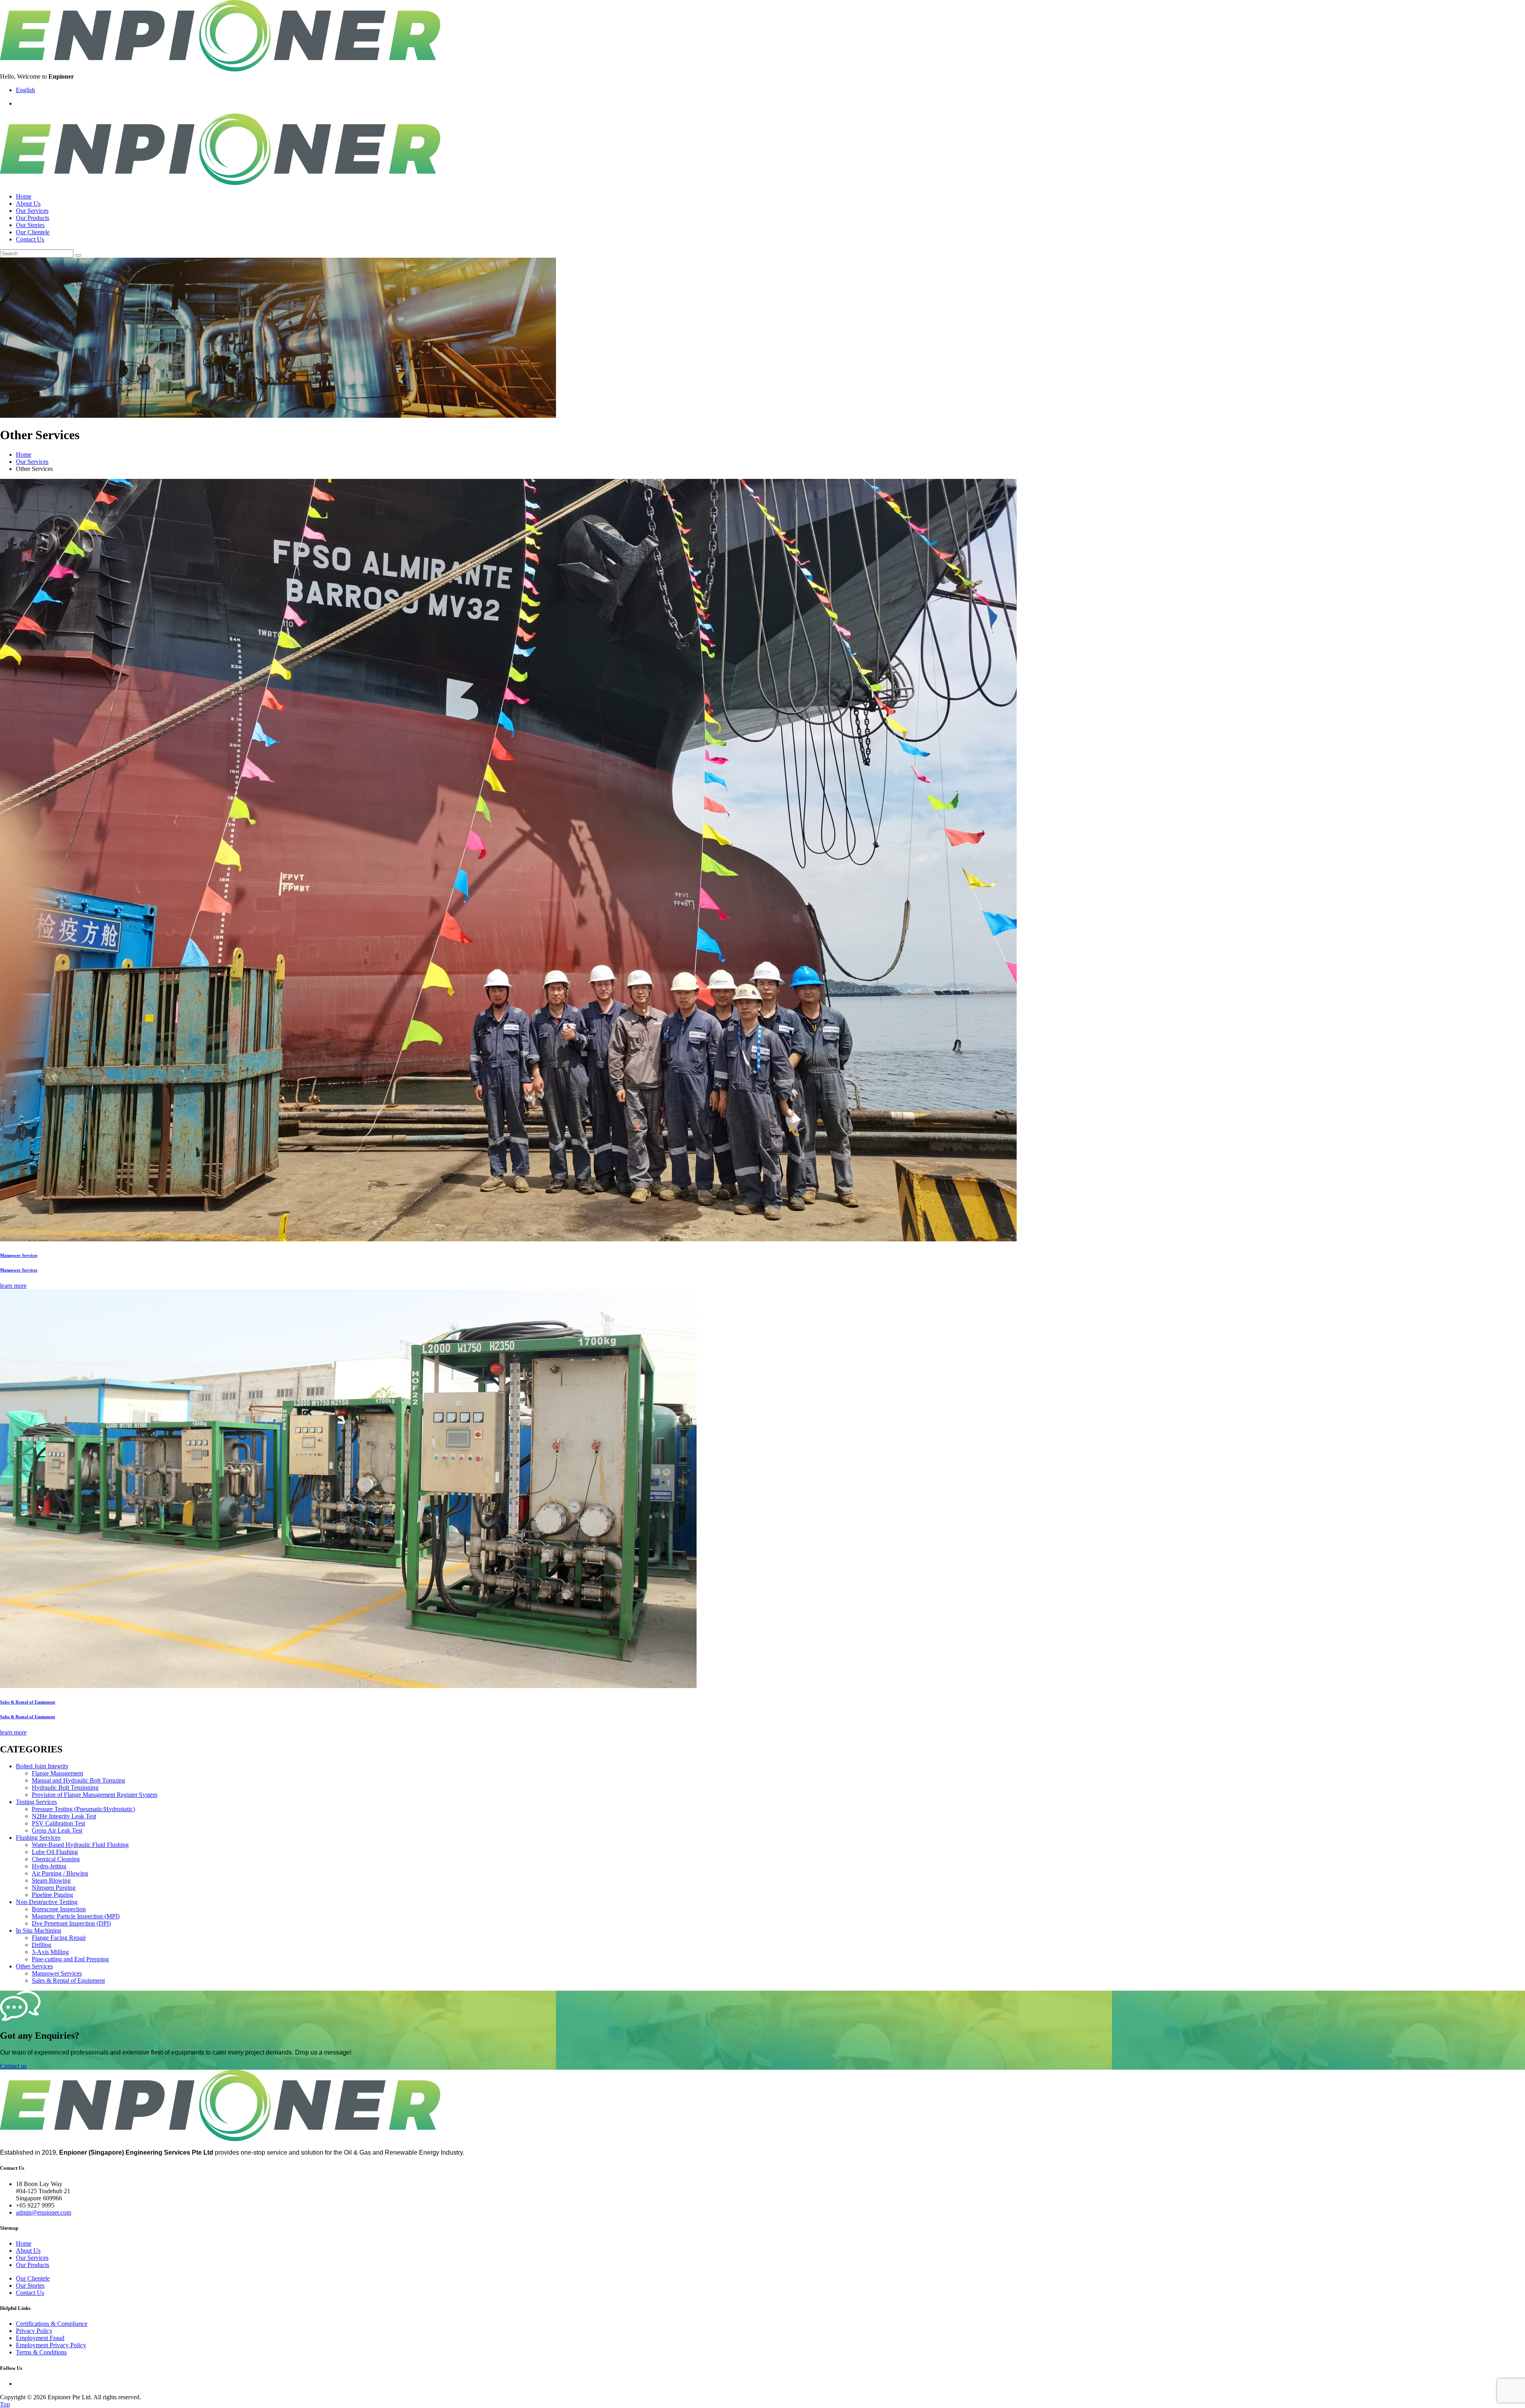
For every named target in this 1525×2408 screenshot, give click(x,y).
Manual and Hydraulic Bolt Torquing (78, 1780)
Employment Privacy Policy (51, 2345)
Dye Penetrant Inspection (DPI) (71, 1923)
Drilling (42, 1945)
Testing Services (36, 1802)
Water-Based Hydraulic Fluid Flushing (80, 1845)
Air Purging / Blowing (60, 1873)
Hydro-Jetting (49, 1866)
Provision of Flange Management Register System (95, 1795)
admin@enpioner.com (43, 2212)
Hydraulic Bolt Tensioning (65, 1788)
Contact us (13, 2066)
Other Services (34, 1966)
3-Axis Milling (50, 1952)
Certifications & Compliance (52, 2324)
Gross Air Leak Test (57, 1830)
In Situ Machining (39, 1930)
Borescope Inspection (59, 1909)
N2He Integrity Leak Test (64, 1816)
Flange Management (57, 1773)
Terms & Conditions (41, 2352)
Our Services (32, 211)
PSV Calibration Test (58, 1823)
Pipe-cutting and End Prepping (70, 1959)
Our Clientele (33, 232)
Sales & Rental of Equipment (68, 1981)
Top (5, 2404)
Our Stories (30, 225)
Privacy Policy (34, 2331)
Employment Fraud (40, 2338)
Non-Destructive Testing (47, 1902)
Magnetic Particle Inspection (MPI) (76, 1916)
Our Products (33, 218)
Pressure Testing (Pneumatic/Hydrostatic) (83, 1809)
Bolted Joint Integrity (42, 1766)
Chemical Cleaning (56, 1859)
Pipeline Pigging (52, 1895)
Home (24, 196)
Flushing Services (38, 1838)
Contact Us (30, 239)
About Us (28, 204)
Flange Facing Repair (59, 1938)
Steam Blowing (51, 1880)
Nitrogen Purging (54, 1888)
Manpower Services (57, 1973)
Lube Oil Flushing (55, 1852)
